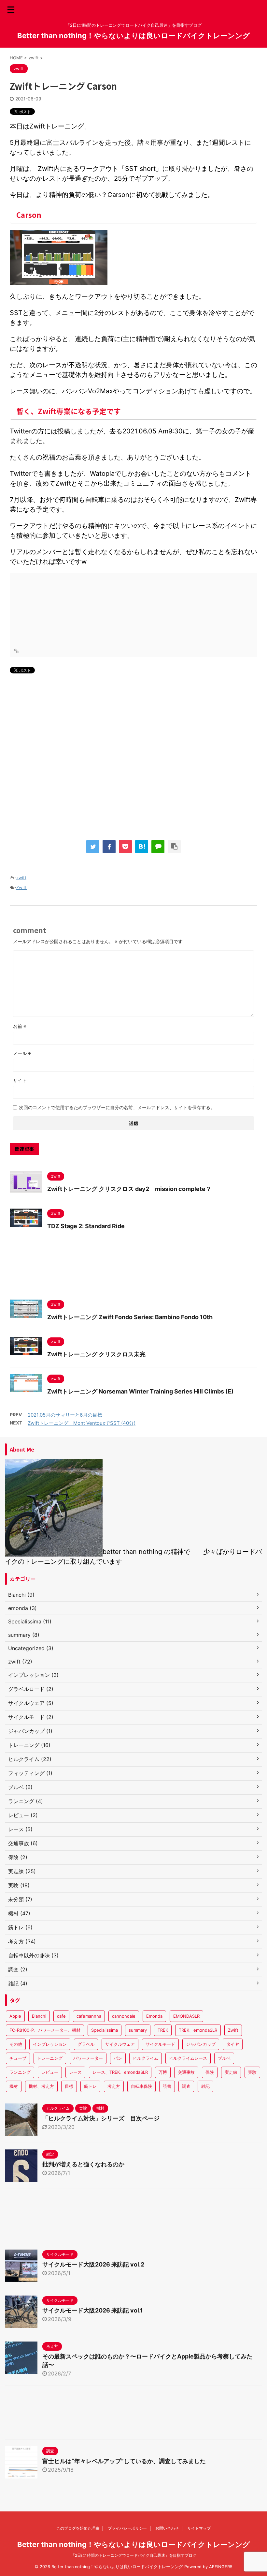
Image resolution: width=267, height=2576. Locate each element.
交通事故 (186, 2072)
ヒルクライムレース (188, 2058)
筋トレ (90, 2086)
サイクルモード (160, 2044)
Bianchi (39, 2016)
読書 (167, 2086)
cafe (61, 2016)
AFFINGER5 (221, 2567)
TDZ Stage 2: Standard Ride (86, 1226)
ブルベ (224, 2058)
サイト (20, 1080)
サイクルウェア (120, 2044)
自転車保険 (141, 2086)
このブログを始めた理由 (78, 2528)
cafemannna (89, 2016)
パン (118, 2058)
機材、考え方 (41, 2086)
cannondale (124, 2016)
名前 (20, 1026)
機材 (14, 2086)
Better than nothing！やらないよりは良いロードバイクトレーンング (134, 36)
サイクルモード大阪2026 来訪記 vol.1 (93, 2310)
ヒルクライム (146, 2058)
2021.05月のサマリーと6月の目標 (65, 1415)
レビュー (50, 2072)
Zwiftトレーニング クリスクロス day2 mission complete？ (129, 1189)
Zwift (21, 887)
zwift (21, 878)
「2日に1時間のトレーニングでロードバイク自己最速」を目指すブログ (134, 2555)
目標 (69, 2086)
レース (75, 2072)
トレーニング (50, 2058)
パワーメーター (88, 2058)
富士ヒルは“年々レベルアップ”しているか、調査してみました (124, 2461)
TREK (163, 2030)
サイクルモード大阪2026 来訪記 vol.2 (93, 2264)
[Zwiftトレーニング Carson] (142, 847)
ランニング (20, 2072)
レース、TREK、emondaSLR (120, 2072)
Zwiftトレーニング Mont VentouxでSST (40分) (82, 1423)
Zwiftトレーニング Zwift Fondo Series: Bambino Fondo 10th (130, 1317)
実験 (252, 2072)
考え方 (114, 2086)
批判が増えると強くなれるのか (83, 2164)
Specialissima (105, 2030)
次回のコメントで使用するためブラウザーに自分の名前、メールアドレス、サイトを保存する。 (117, 1107)
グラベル (86, 2044)
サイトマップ (199, 2528)
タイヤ (233, 2044)
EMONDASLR (186, 2016)
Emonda (154, 2016)
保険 (210, 2072)
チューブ (18, 2058)
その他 (16, 2044)
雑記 (205, 2086)
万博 (163, 2072)
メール (22, 1053)
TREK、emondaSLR (198, 2030)
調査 (186, 2086)
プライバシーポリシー (127, 2528)
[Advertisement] (133, 754)
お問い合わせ (167, 2528)
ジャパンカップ (201, 2044)
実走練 (231, 2072)
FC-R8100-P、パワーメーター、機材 (45, 2030)
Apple (15, 2016)
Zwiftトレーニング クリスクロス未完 (96, 1354)
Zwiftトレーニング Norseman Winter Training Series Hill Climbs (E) (140, 1391)
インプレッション (50, 2044)
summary (138, 2030)
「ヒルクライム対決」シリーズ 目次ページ (101, 2118)
